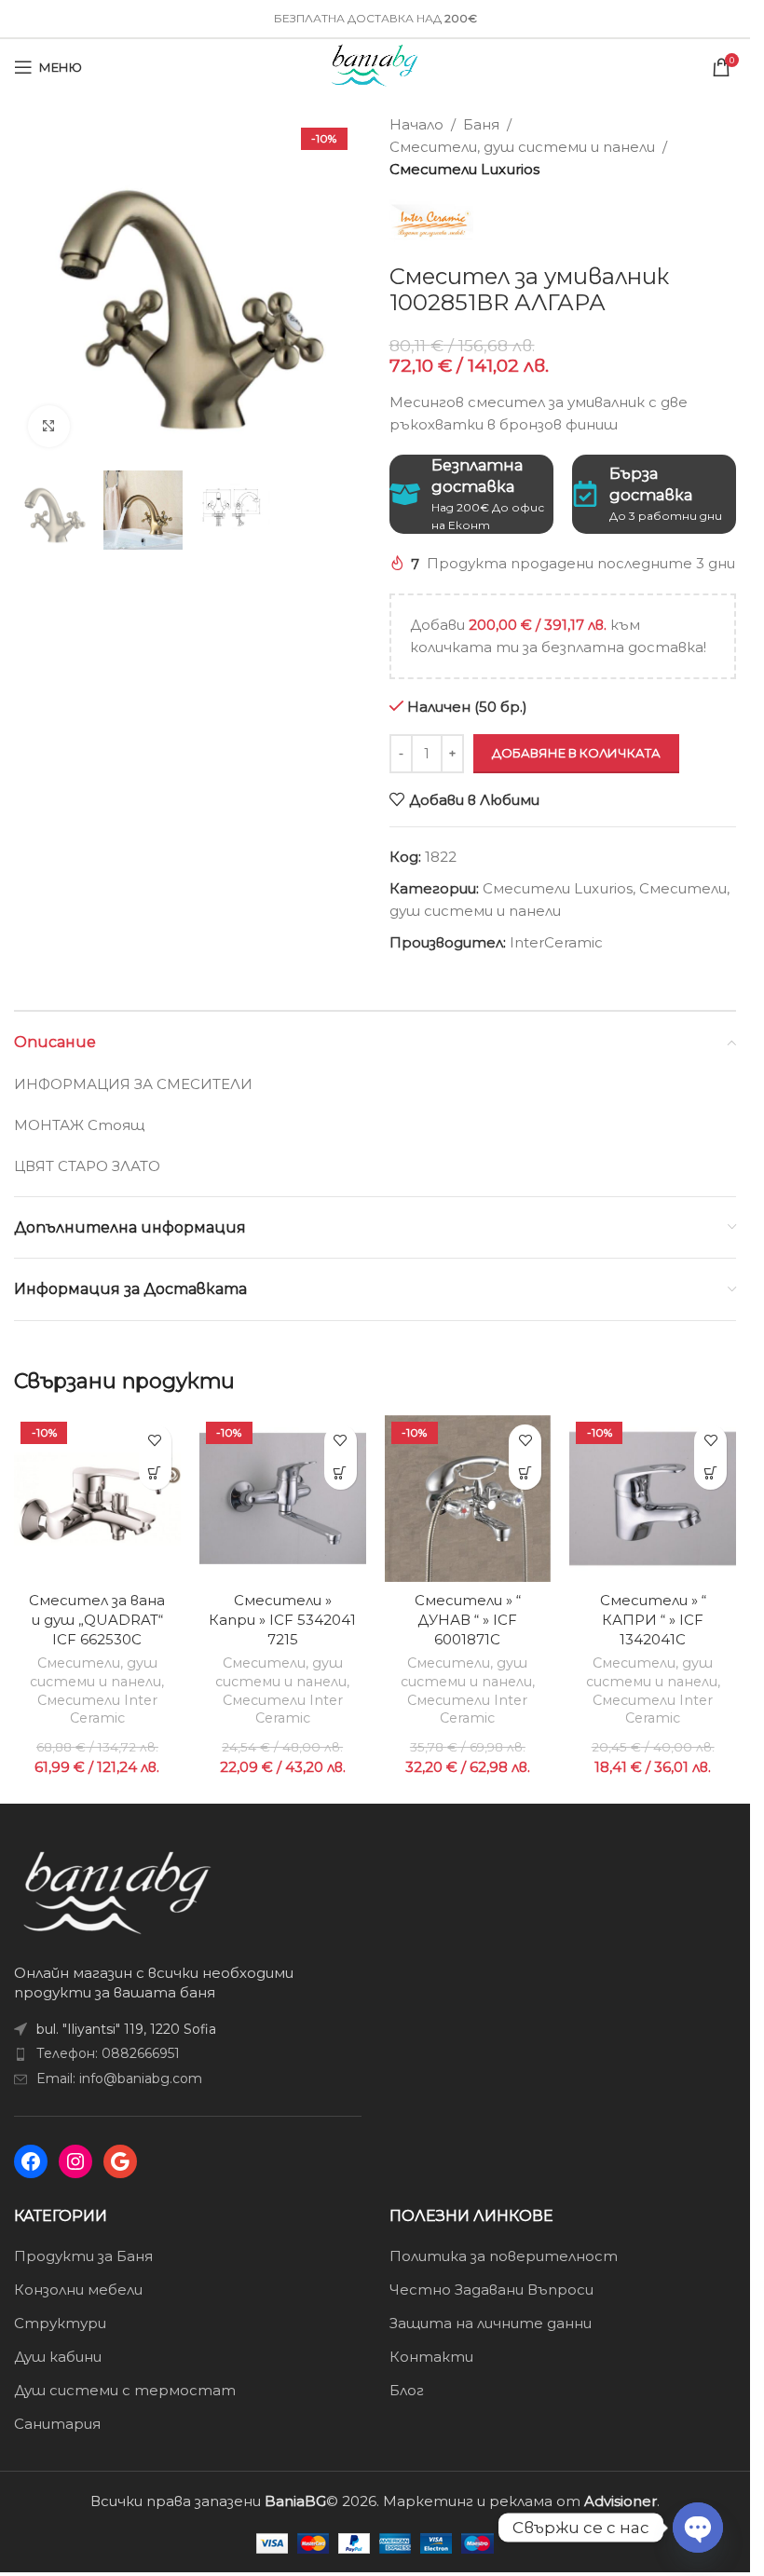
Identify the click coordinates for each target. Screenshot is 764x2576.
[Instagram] (75, 2161)
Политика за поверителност (504, 2256)
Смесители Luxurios (464, 169)
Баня (481, 124)
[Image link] (117, 1891)
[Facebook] (31, 2161)
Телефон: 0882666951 (108, 2053)
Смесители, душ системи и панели (522, 147)
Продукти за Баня (83, 2256)
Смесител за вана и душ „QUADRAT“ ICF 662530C (97, 1620)
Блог (407, 2390)
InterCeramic (556, 942)
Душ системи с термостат (125, 2390)
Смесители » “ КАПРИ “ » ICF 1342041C (653, 1620)
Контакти (431, 2357)
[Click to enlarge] (49, 426)
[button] (155, 1473)
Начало (416, 124)
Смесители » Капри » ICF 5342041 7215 (282, 1620)
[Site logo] (375, 66)
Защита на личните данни (491, 2323)
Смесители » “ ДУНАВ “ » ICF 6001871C (468, 1620)
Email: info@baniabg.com (119, 2079)
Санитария (57, 2424)
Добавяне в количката (576, 753)
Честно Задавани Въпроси (491, 2290)
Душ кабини (58, 2357)
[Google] (120, 2161)
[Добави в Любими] (155, 1441)
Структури (60, 2323)
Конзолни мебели (78, 2290)
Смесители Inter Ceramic (97, 1710)
